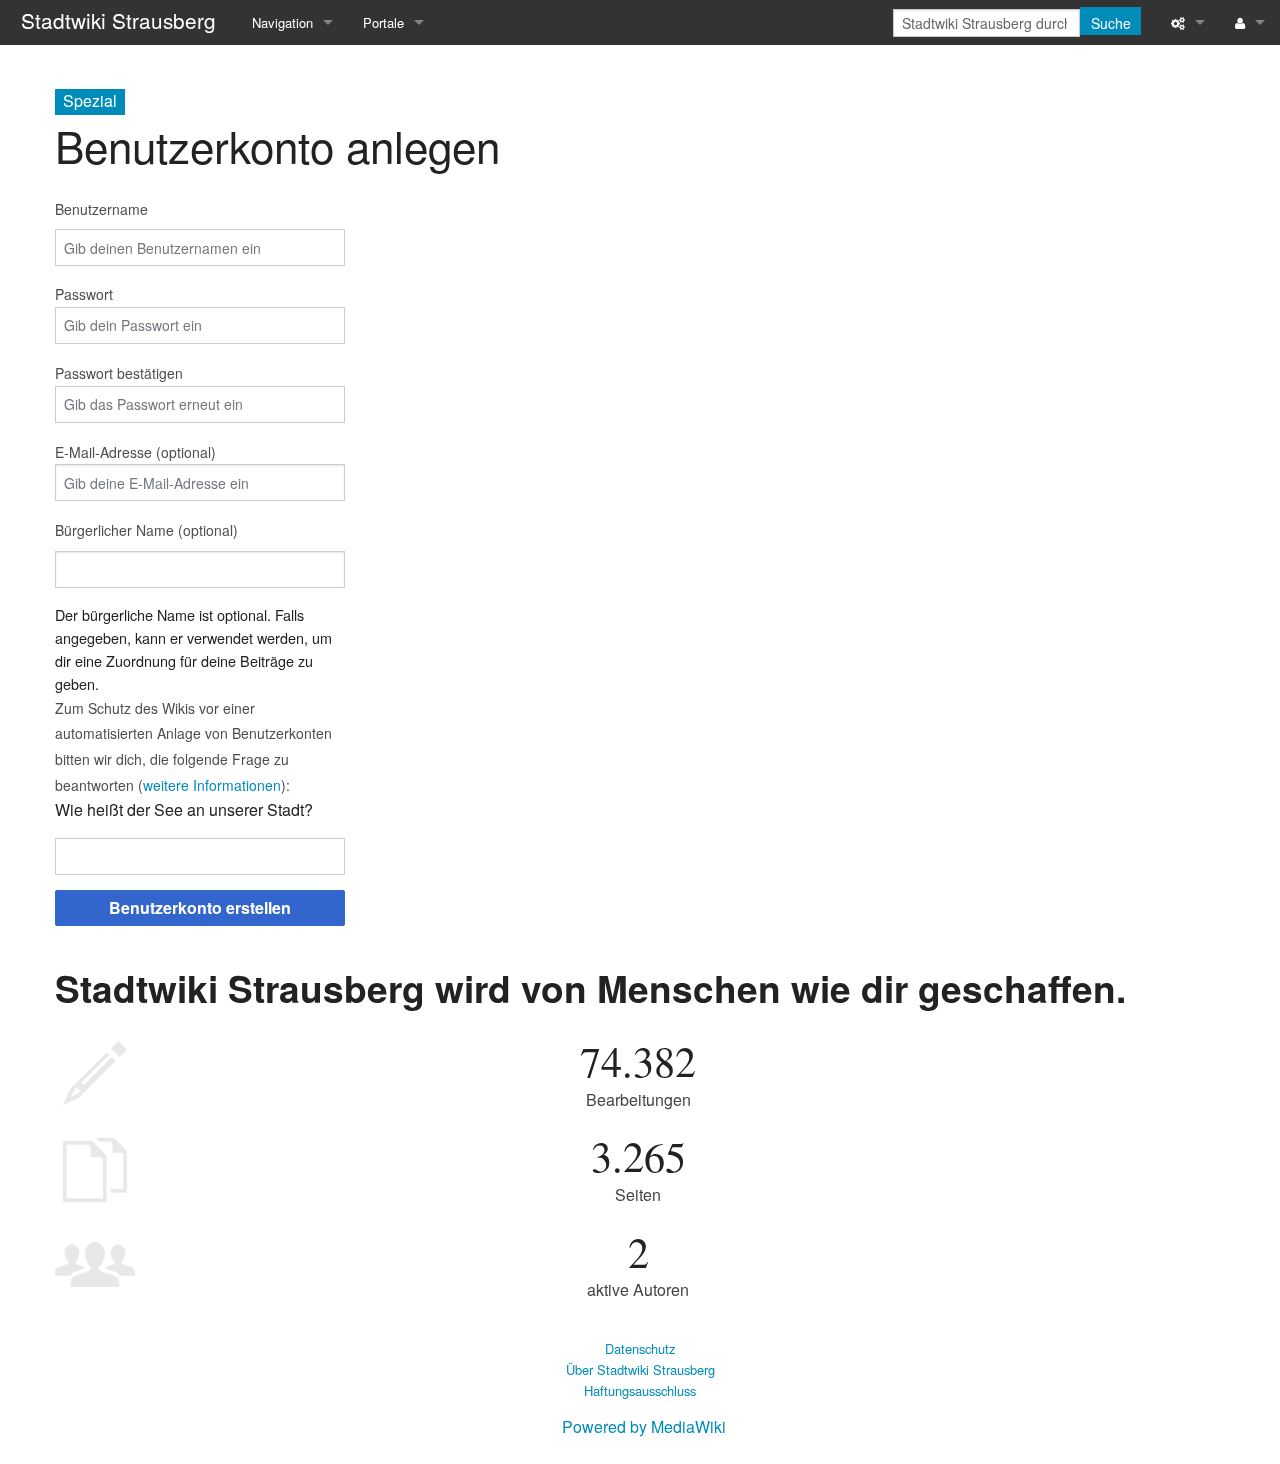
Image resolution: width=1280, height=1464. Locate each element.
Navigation (282, 22)
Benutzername (101, 209)
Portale (383, 22)
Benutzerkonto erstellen (200, 907)
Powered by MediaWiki (644, 1426)
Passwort (84, 294)
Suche (1111, 23)
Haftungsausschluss (640, 1390)
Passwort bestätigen (119, 373)
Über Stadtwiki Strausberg (640, 1369)
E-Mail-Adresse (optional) (135, 452)
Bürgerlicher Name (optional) (146, 530)
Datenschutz (640, 1348)
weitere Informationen (212, 785)
